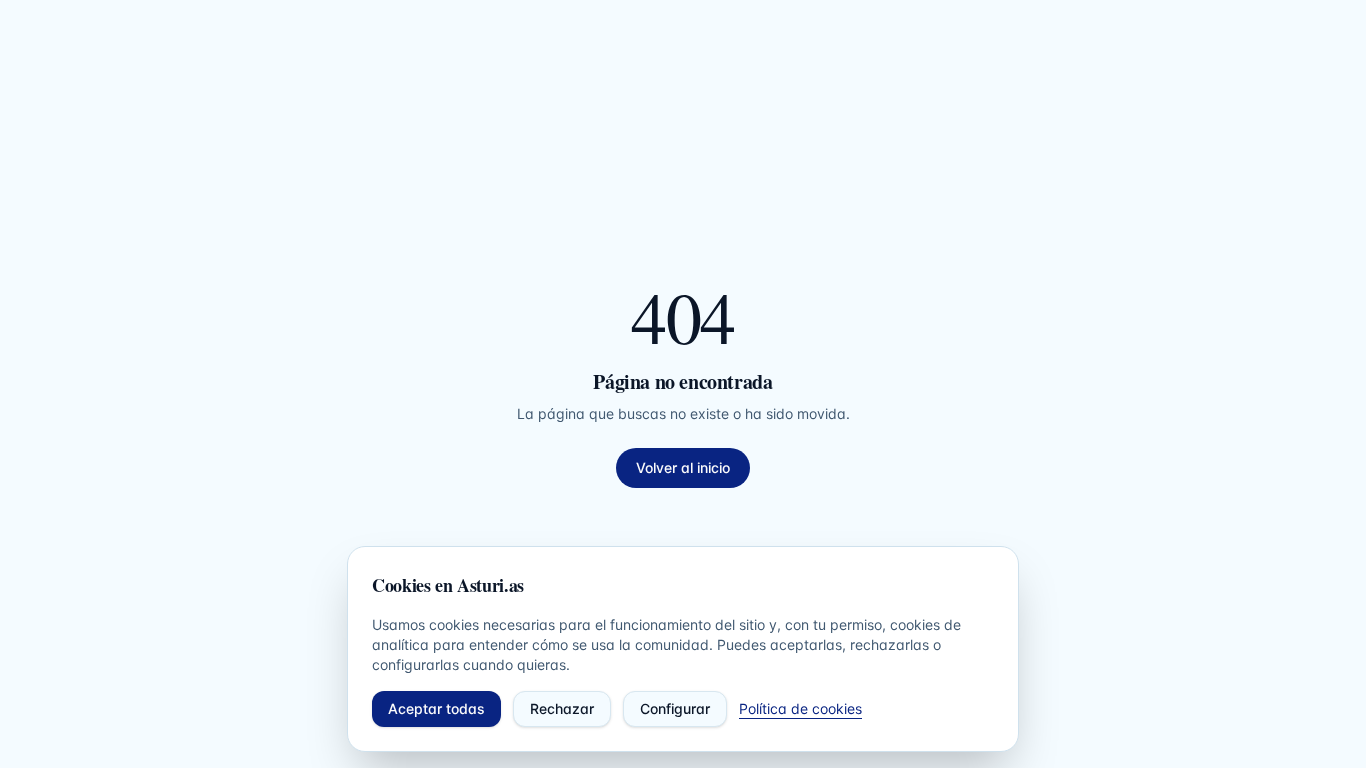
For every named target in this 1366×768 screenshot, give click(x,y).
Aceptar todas (436, 708)
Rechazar (562, 708)
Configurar (675, 708)
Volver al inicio (683, 467)
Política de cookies (800, 708)
